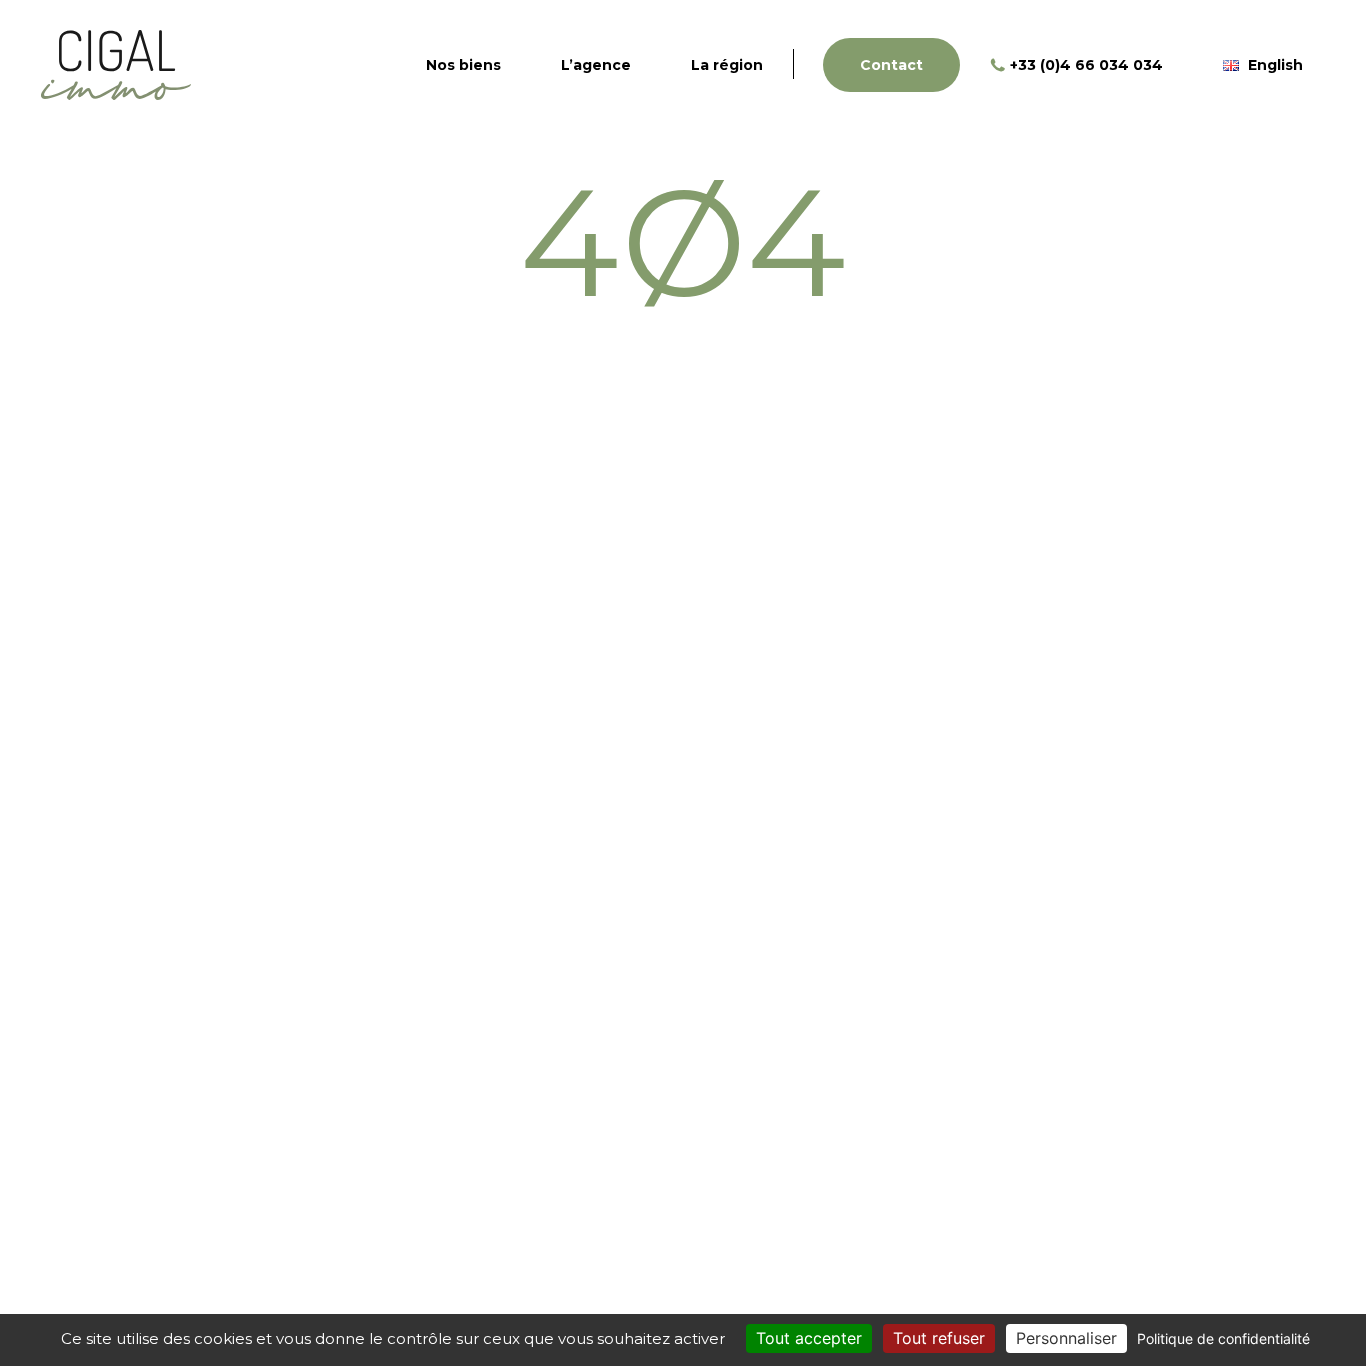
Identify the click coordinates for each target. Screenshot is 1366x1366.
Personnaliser (1066, 1338)
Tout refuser (939, 1338)
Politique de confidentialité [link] (1223, 1338)
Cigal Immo (116, 65)
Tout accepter (809, 1338)
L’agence (596, 65)
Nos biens (463, 65)
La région (727, 65)
